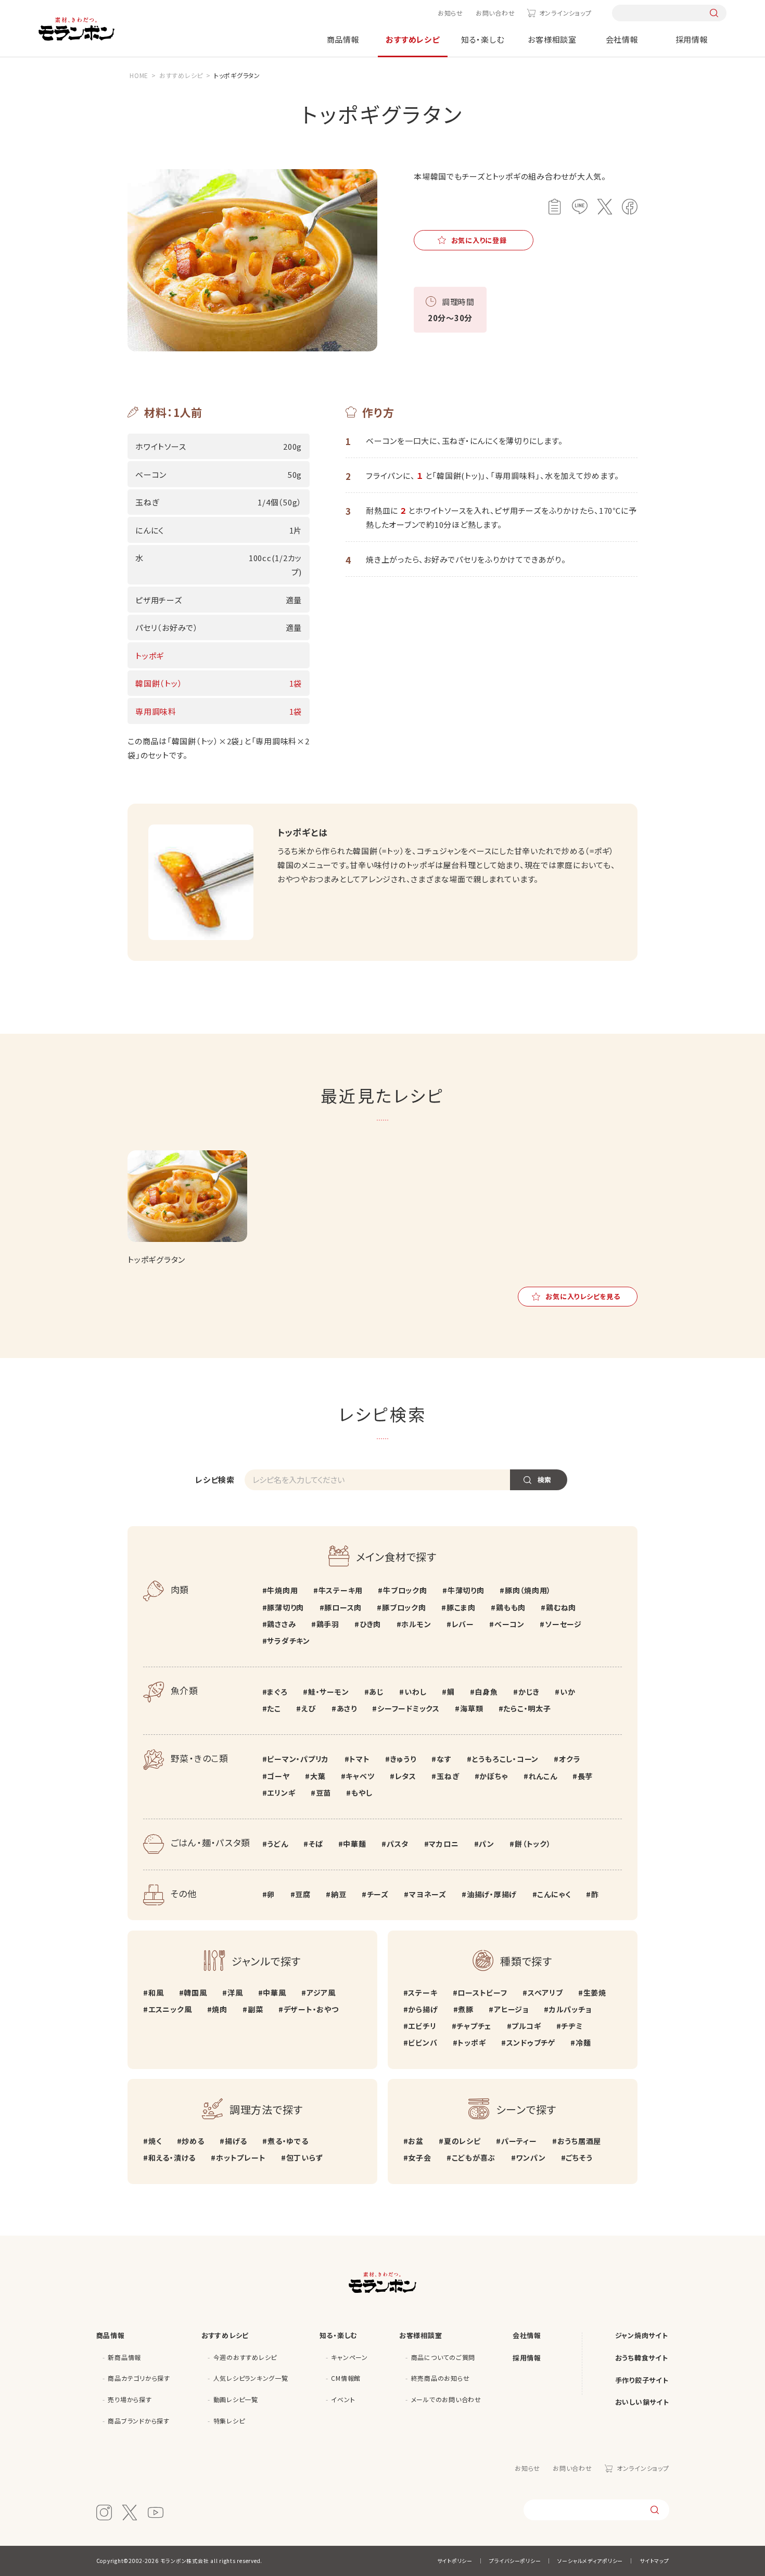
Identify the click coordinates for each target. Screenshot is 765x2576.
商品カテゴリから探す (139, 2378)
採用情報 (692, 39)
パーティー (519, 2141)
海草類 (471, 1708)
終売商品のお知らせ (441, 2378)
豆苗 (323, 1793)
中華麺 (354, 1844)
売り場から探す (130, 2399)
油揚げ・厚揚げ (492, 1894)
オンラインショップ (565, 13)
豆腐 (303, 1894)
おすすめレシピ (412, 39)
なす (444, 1759)
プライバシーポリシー (515, 2561)
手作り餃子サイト (642, 2380)
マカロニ (444, 1844)
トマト (359, 1759)
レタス (406, 1776)
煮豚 (466, 2009)
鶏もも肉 (511, 1607)
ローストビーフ (482, 1993)
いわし (415, 1692)
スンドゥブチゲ (531, 2042)
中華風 (274, 1993)
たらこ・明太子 (527, 1708)
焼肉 (220, 2009)
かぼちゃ (494, 1776)
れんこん (543, 1776)
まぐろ (277, 1692)
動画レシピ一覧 (236, 2399)
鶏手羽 (328, 1624)
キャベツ (360, 1776)
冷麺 (583, 2042)
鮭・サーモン (328, 1692)
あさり (347, 1708)
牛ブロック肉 (405, 1590)
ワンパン (531, 2158)
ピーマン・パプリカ (298, 1759)
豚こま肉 (461, 1607)
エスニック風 (170, 2009)
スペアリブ (545, 1993)
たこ (274, 1708)
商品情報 (343, 39)
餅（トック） (533, 1844)
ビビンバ (423, 2042)
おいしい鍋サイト (642, 2402)
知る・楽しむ (483, 39)
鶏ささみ (281, 1624)
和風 (156, 1993)
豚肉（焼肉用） (528, 1590)
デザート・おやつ (311, 2009)
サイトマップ (654, 2561)
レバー (463, 1624)
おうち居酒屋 (579, 2141)
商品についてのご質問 (443, 2357)
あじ (377, 1692)
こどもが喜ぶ (474, 2158)
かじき (529, 1692)
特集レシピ (229, 2421)
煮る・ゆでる (288, 2141)
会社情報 (622, 39)
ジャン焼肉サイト (642, 2335)
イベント (343, 2399)
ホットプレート (241, 2158)
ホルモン (416, 1624)
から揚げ (423, 2009)
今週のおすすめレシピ (245, 2357)
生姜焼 (595, 1993)
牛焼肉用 (282, 1590)
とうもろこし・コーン (505, 1759)
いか (568, 1692)
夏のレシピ (462, 2141)
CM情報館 (346, 2378)
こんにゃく (554, 1894)
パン (487, 1844)
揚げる (236, 2141)
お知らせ (450, 13)
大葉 (318, 1776)
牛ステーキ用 (341, 1590)
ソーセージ (563, 1624)
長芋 (585, 1776)
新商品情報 (124, 2357)
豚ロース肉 (343, 1607)
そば (316, 1844)
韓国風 (195, 1993)
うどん (277, 1844)
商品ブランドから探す (139, 2421)
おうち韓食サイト (642, 2358)
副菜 (255, 2009)
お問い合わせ (495, 13)
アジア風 (321, 1993)
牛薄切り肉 (466, 1590)
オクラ (570, 1759)
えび (309, 1708)
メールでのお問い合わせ (446, 2399)
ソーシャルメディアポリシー (590, 2561)
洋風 (235, 1993)
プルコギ (526, 2026)
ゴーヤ (278, 1776)
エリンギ (281, 1793)
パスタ (398, 1844)
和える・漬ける (172, 2158)
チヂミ (572, 2026)
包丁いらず (305, 2158)
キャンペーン (349, 2357)
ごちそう (579, 2158)
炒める (193, 2141)
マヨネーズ (428, 1894)
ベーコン (509, 1624)
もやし (362, 1793)
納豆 (339, 1894)
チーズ (378, 1894)
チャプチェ (474, 2026)
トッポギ (471, 2042)
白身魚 (486, 1692)
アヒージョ (511, 2009)
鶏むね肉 (561, 1607)
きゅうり (403, 1759)
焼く (155, 2141)
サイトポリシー (455, 2561)
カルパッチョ (570, 2009)
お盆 (416, 2141)
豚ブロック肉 (404, 1607)
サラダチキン (289, 1641)
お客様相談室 (552, 39)
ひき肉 (370, 1624)
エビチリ (422, 2026)
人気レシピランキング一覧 (251, 2378)
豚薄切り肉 (285, 1607)
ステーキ (423, 1993)
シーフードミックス (409, 1708)
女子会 (419, 2158)
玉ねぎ (448, 1776)
